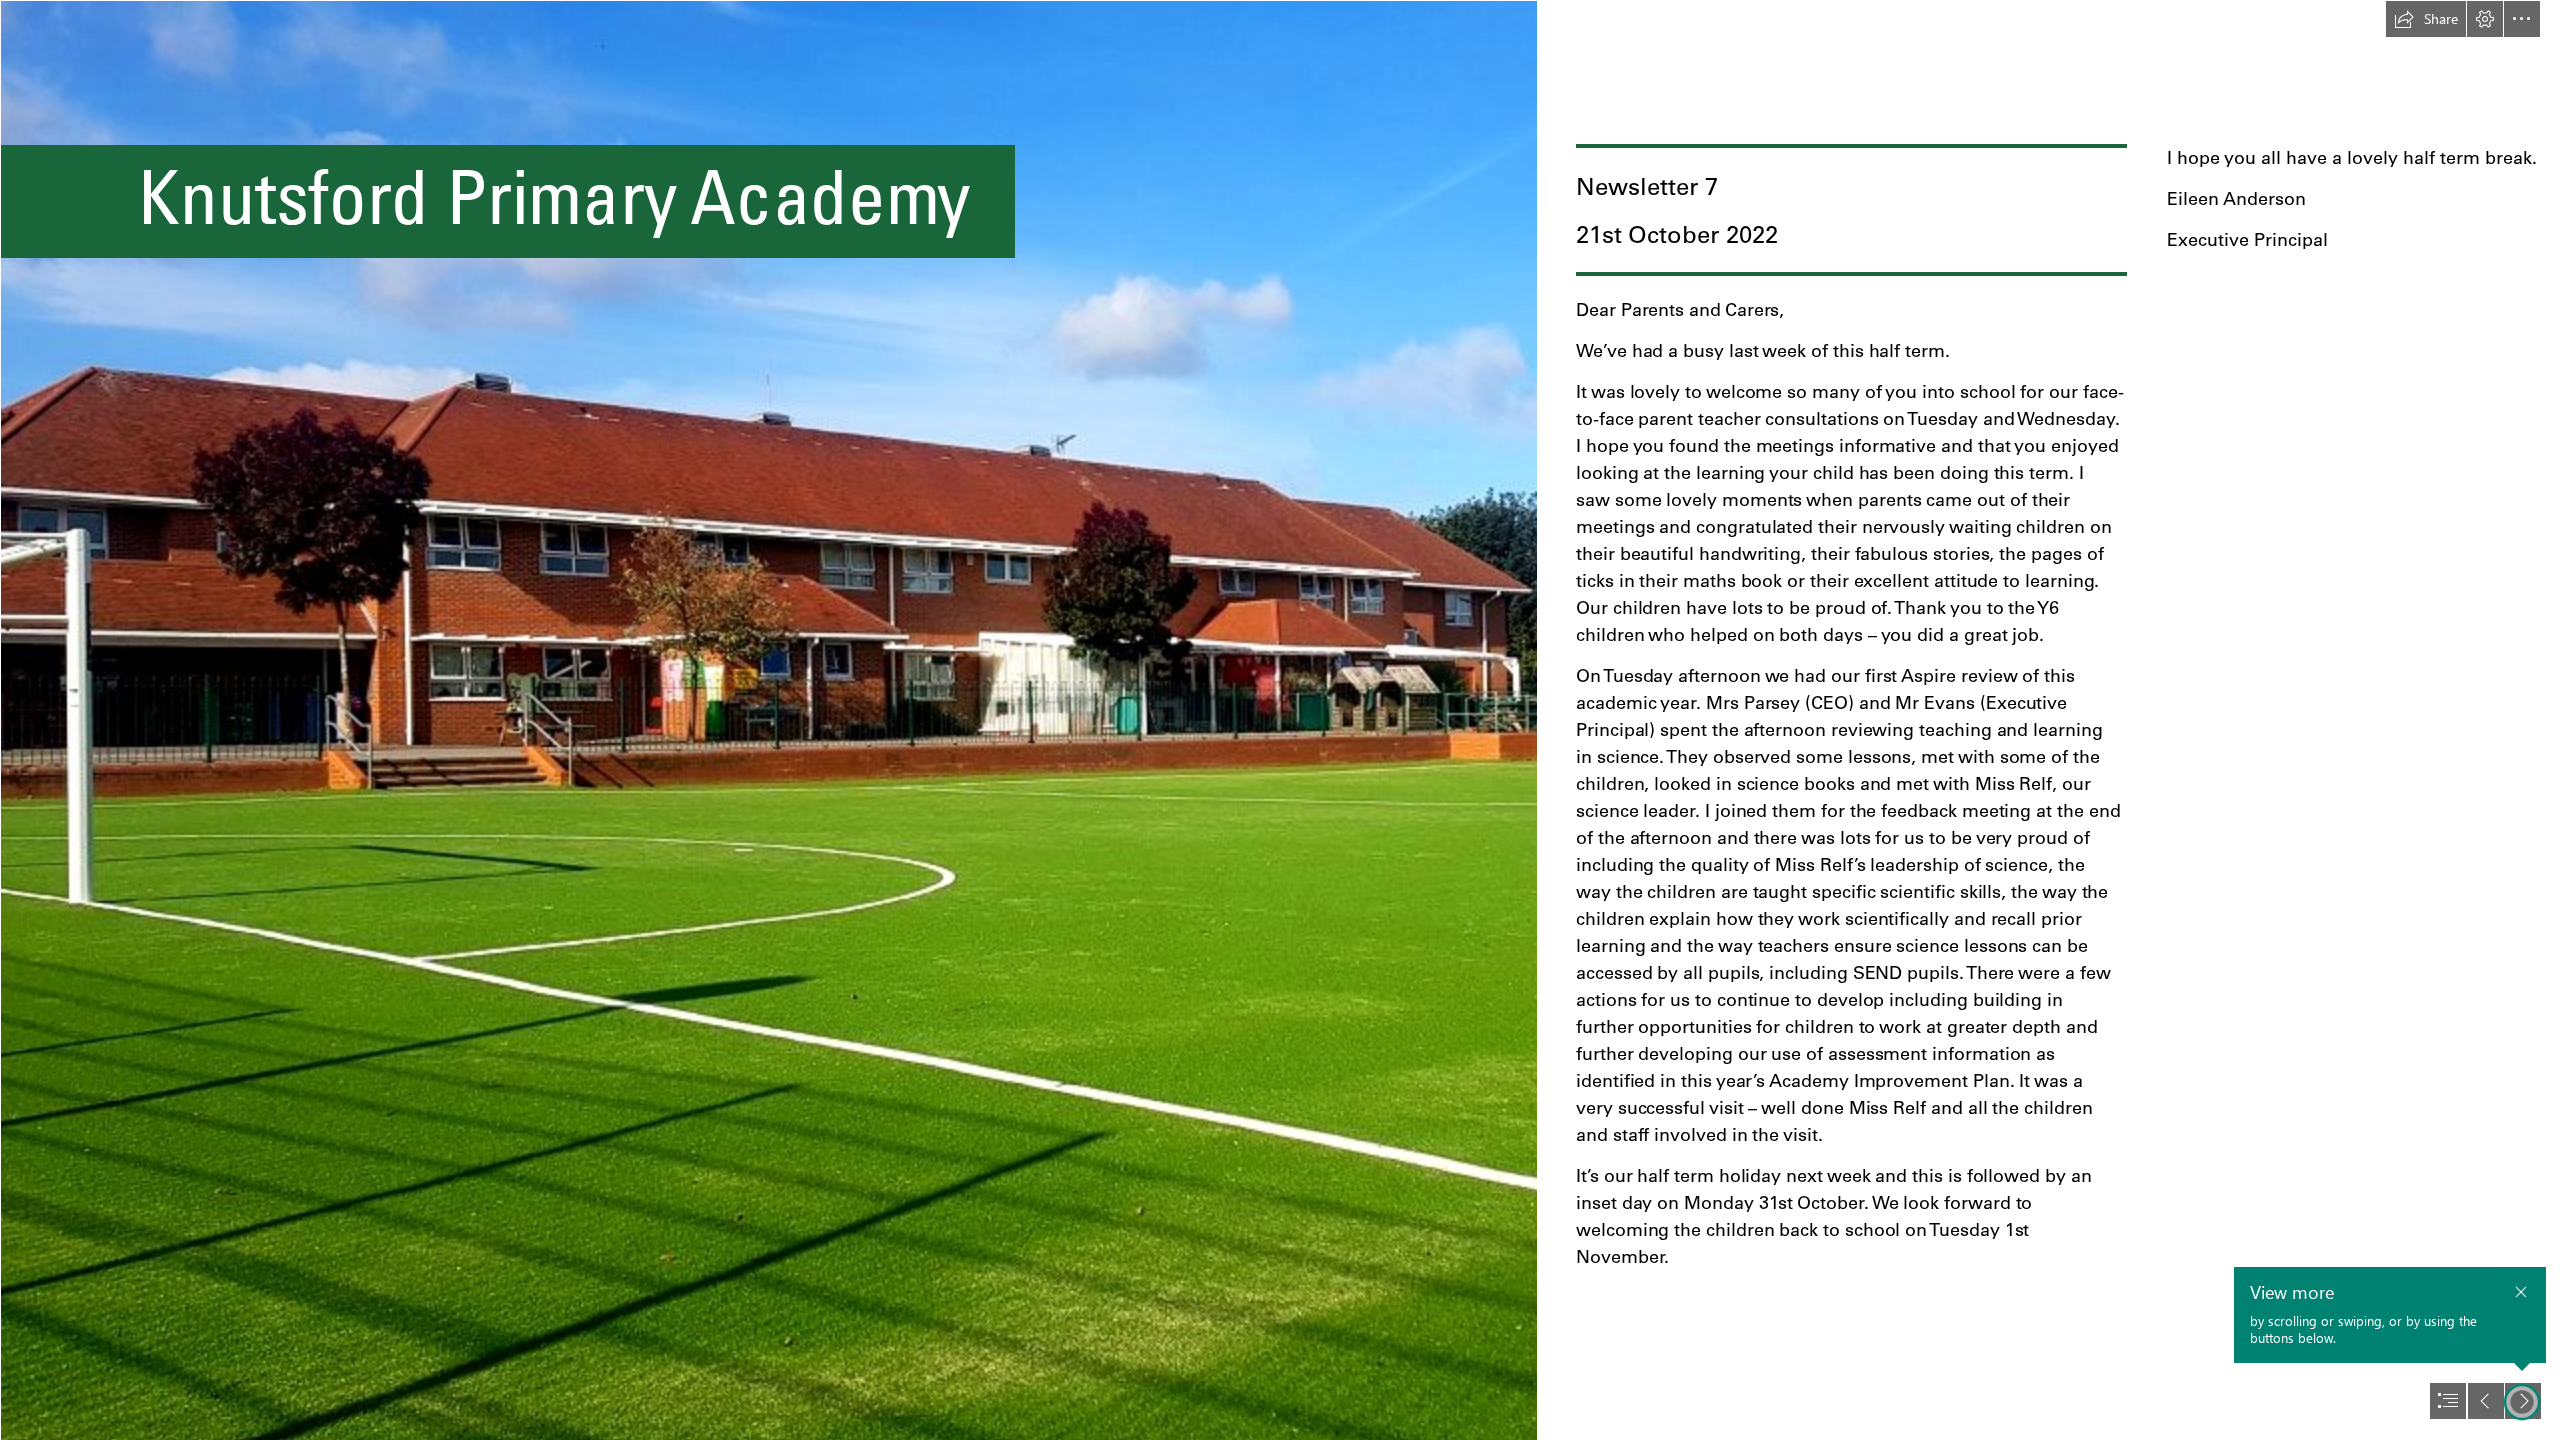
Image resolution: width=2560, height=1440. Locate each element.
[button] (2426, 19)
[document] (1280, 720)
